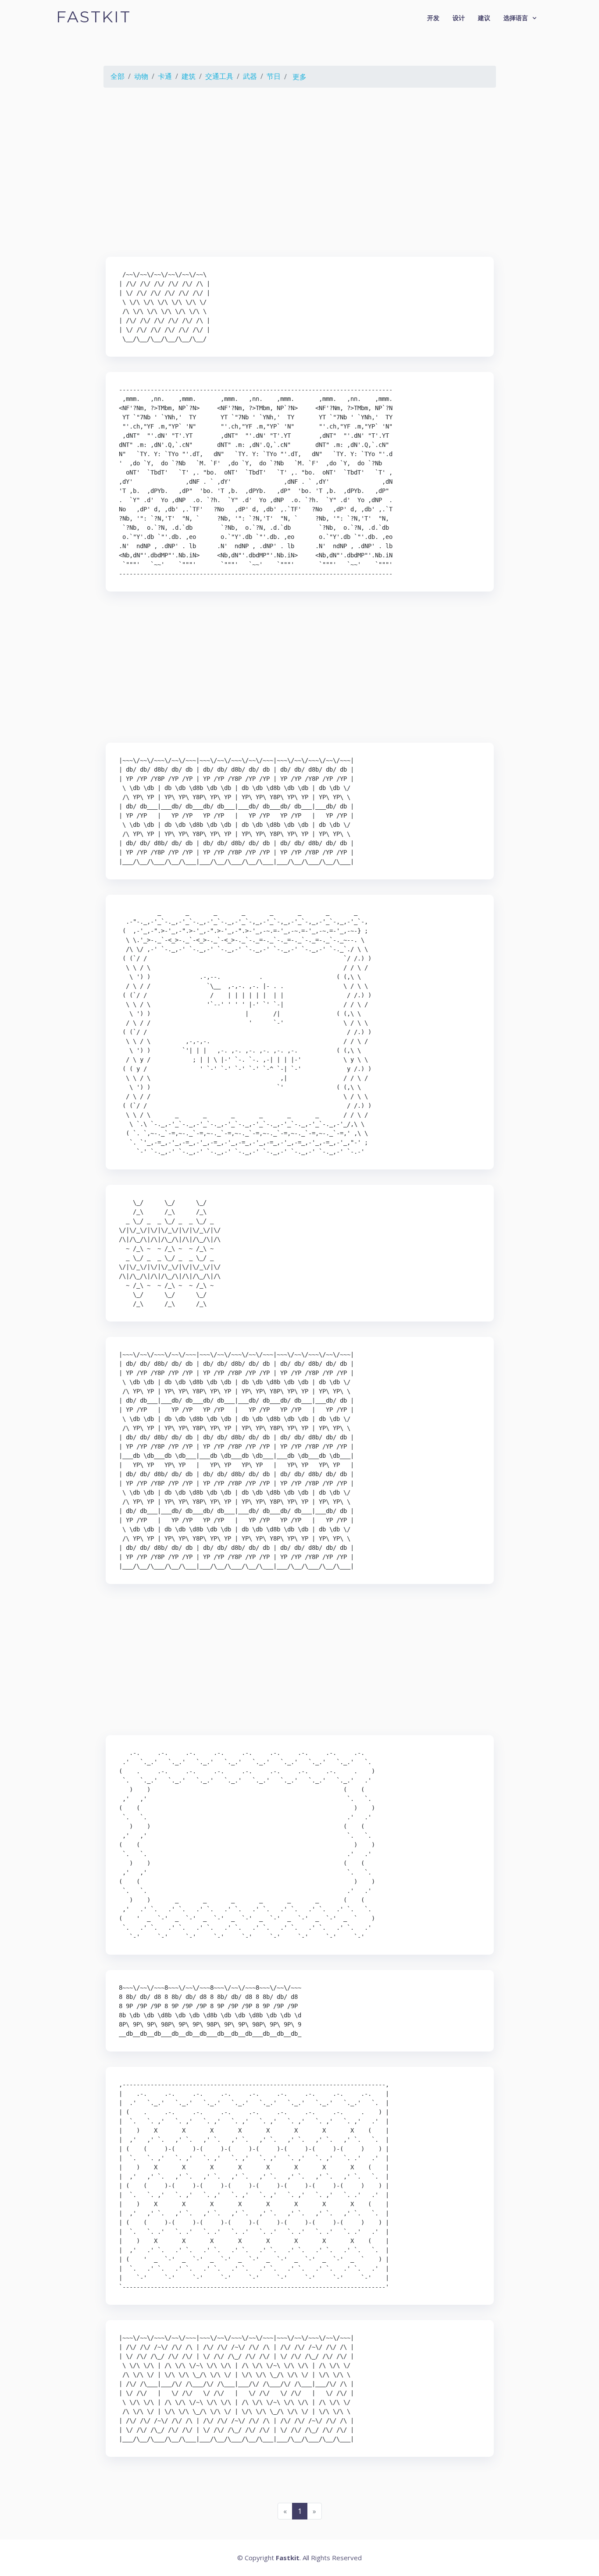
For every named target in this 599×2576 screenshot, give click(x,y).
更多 (299, 77)
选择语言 (516, 18)
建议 (484, 18)
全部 (118, 76)
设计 (459, 18)
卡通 (165, 76)
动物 (141, 76)
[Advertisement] (299, 174)
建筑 (189, 76)
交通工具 (219, 76)
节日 (274, 76)
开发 (433, 18)
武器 (250, 76)
